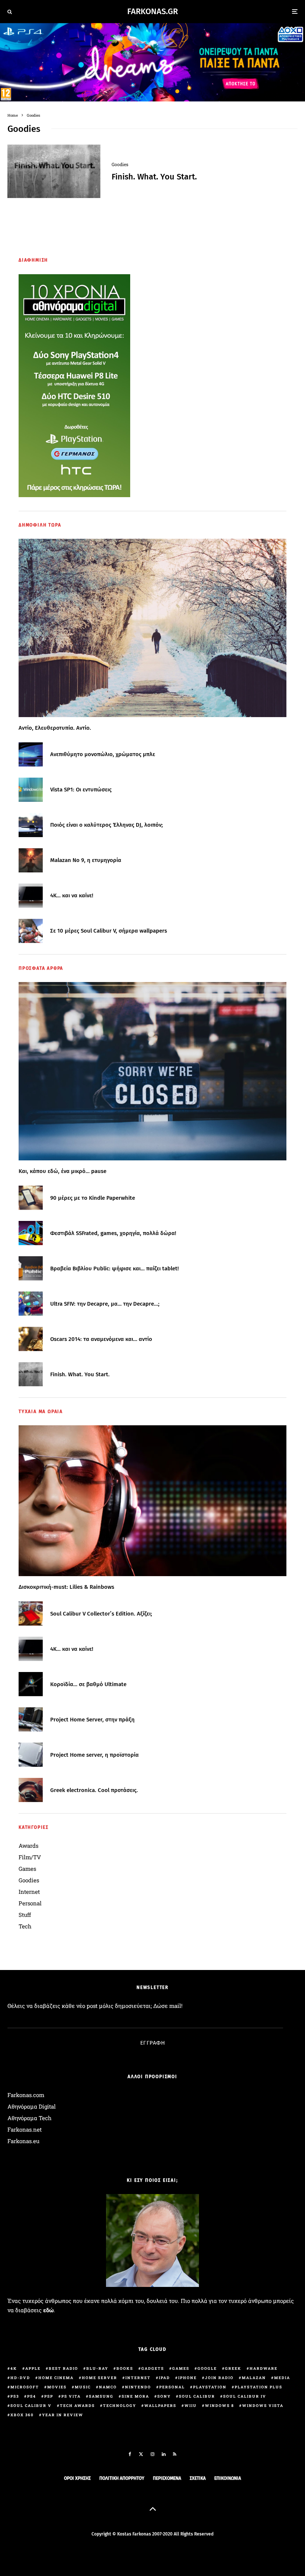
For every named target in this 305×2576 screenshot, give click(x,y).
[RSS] (175, 2454)
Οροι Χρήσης (77, 2478)
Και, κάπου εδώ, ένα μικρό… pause (62, 1171)
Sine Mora (135, 2396)
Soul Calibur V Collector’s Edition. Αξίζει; (101, 1614)
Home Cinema (56, 2378)
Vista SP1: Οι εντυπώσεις (81, 790)
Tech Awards (77, 2406)
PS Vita (71, 2396)
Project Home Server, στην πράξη (92, 1720)
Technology (120, 2406)
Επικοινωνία (228, 2478)
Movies (57, 2387)
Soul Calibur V (31, 2406)
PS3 (15, 2396)
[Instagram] (152, 2454)
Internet (29, 1892)
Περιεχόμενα (167, 2478)
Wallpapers (160, 2406)
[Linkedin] (164, 2454)
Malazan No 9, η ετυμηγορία (86, 860)
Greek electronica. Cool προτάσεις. (94, 1790)
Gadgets (153, 2368)
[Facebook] (130, 2454)
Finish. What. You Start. (154, 177)
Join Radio (219, 2378)
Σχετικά (198, 2478)
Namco (108, 2387)
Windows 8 (219, 2406)
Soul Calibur (197, 2396)
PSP (49, 2396)
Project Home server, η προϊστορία (94, 1755)
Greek (233, 2368)
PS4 (32, 2396)
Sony (164, 2396)
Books (125, 2368)
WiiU (191, 2406)
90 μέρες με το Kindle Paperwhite (93, 1198)
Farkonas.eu (23, 2141)
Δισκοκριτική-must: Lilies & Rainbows (66, 1587)
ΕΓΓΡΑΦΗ (152, 2043)
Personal (30, 1903)
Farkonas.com (26, 2095)
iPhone (187, 2378)
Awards (28, 1846)
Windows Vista (263, 2406)
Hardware (264, 2368)
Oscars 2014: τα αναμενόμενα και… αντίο (101, 1339)
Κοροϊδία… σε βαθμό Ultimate (88, 1684)
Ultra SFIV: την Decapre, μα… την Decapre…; (105, 1304)
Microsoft (25, 2387)
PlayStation (210, 2387)
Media (282, 2378)
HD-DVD (20, 2378)
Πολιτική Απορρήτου (122, 2478)
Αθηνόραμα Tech (30, 2118)
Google (207, 2368)
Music (83, 2387)
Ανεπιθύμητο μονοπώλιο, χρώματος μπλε (103, 754)
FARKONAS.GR (152, 12)
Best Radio (63, 2368)
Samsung (101, 2396)
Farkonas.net (25, 2129)
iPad (164, 2378)
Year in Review (63, 2415)
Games (27, 1869)
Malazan (254, 2378)
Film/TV (30, 1857)
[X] (141, 2454)
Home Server (99, 2378)
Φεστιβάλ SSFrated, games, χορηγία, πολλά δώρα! (113, 1233)
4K (14, 2368)
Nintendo (138, 2387)
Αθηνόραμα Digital (32, 2106)
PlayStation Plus (259, 2387)
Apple (33, 2368)
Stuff (25, 1915)
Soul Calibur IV (245, 2396)
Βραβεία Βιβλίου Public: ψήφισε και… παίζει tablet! (115, 1268)
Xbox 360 (22, 2415)
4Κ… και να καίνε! (72, 895)
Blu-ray (97, 2368)
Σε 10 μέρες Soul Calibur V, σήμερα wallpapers (109, 931)
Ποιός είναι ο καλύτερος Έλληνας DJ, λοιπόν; (107, 825)
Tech (25, 1926)
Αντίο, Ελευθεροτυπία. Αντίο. (55, 728)
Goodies (120, 164)
